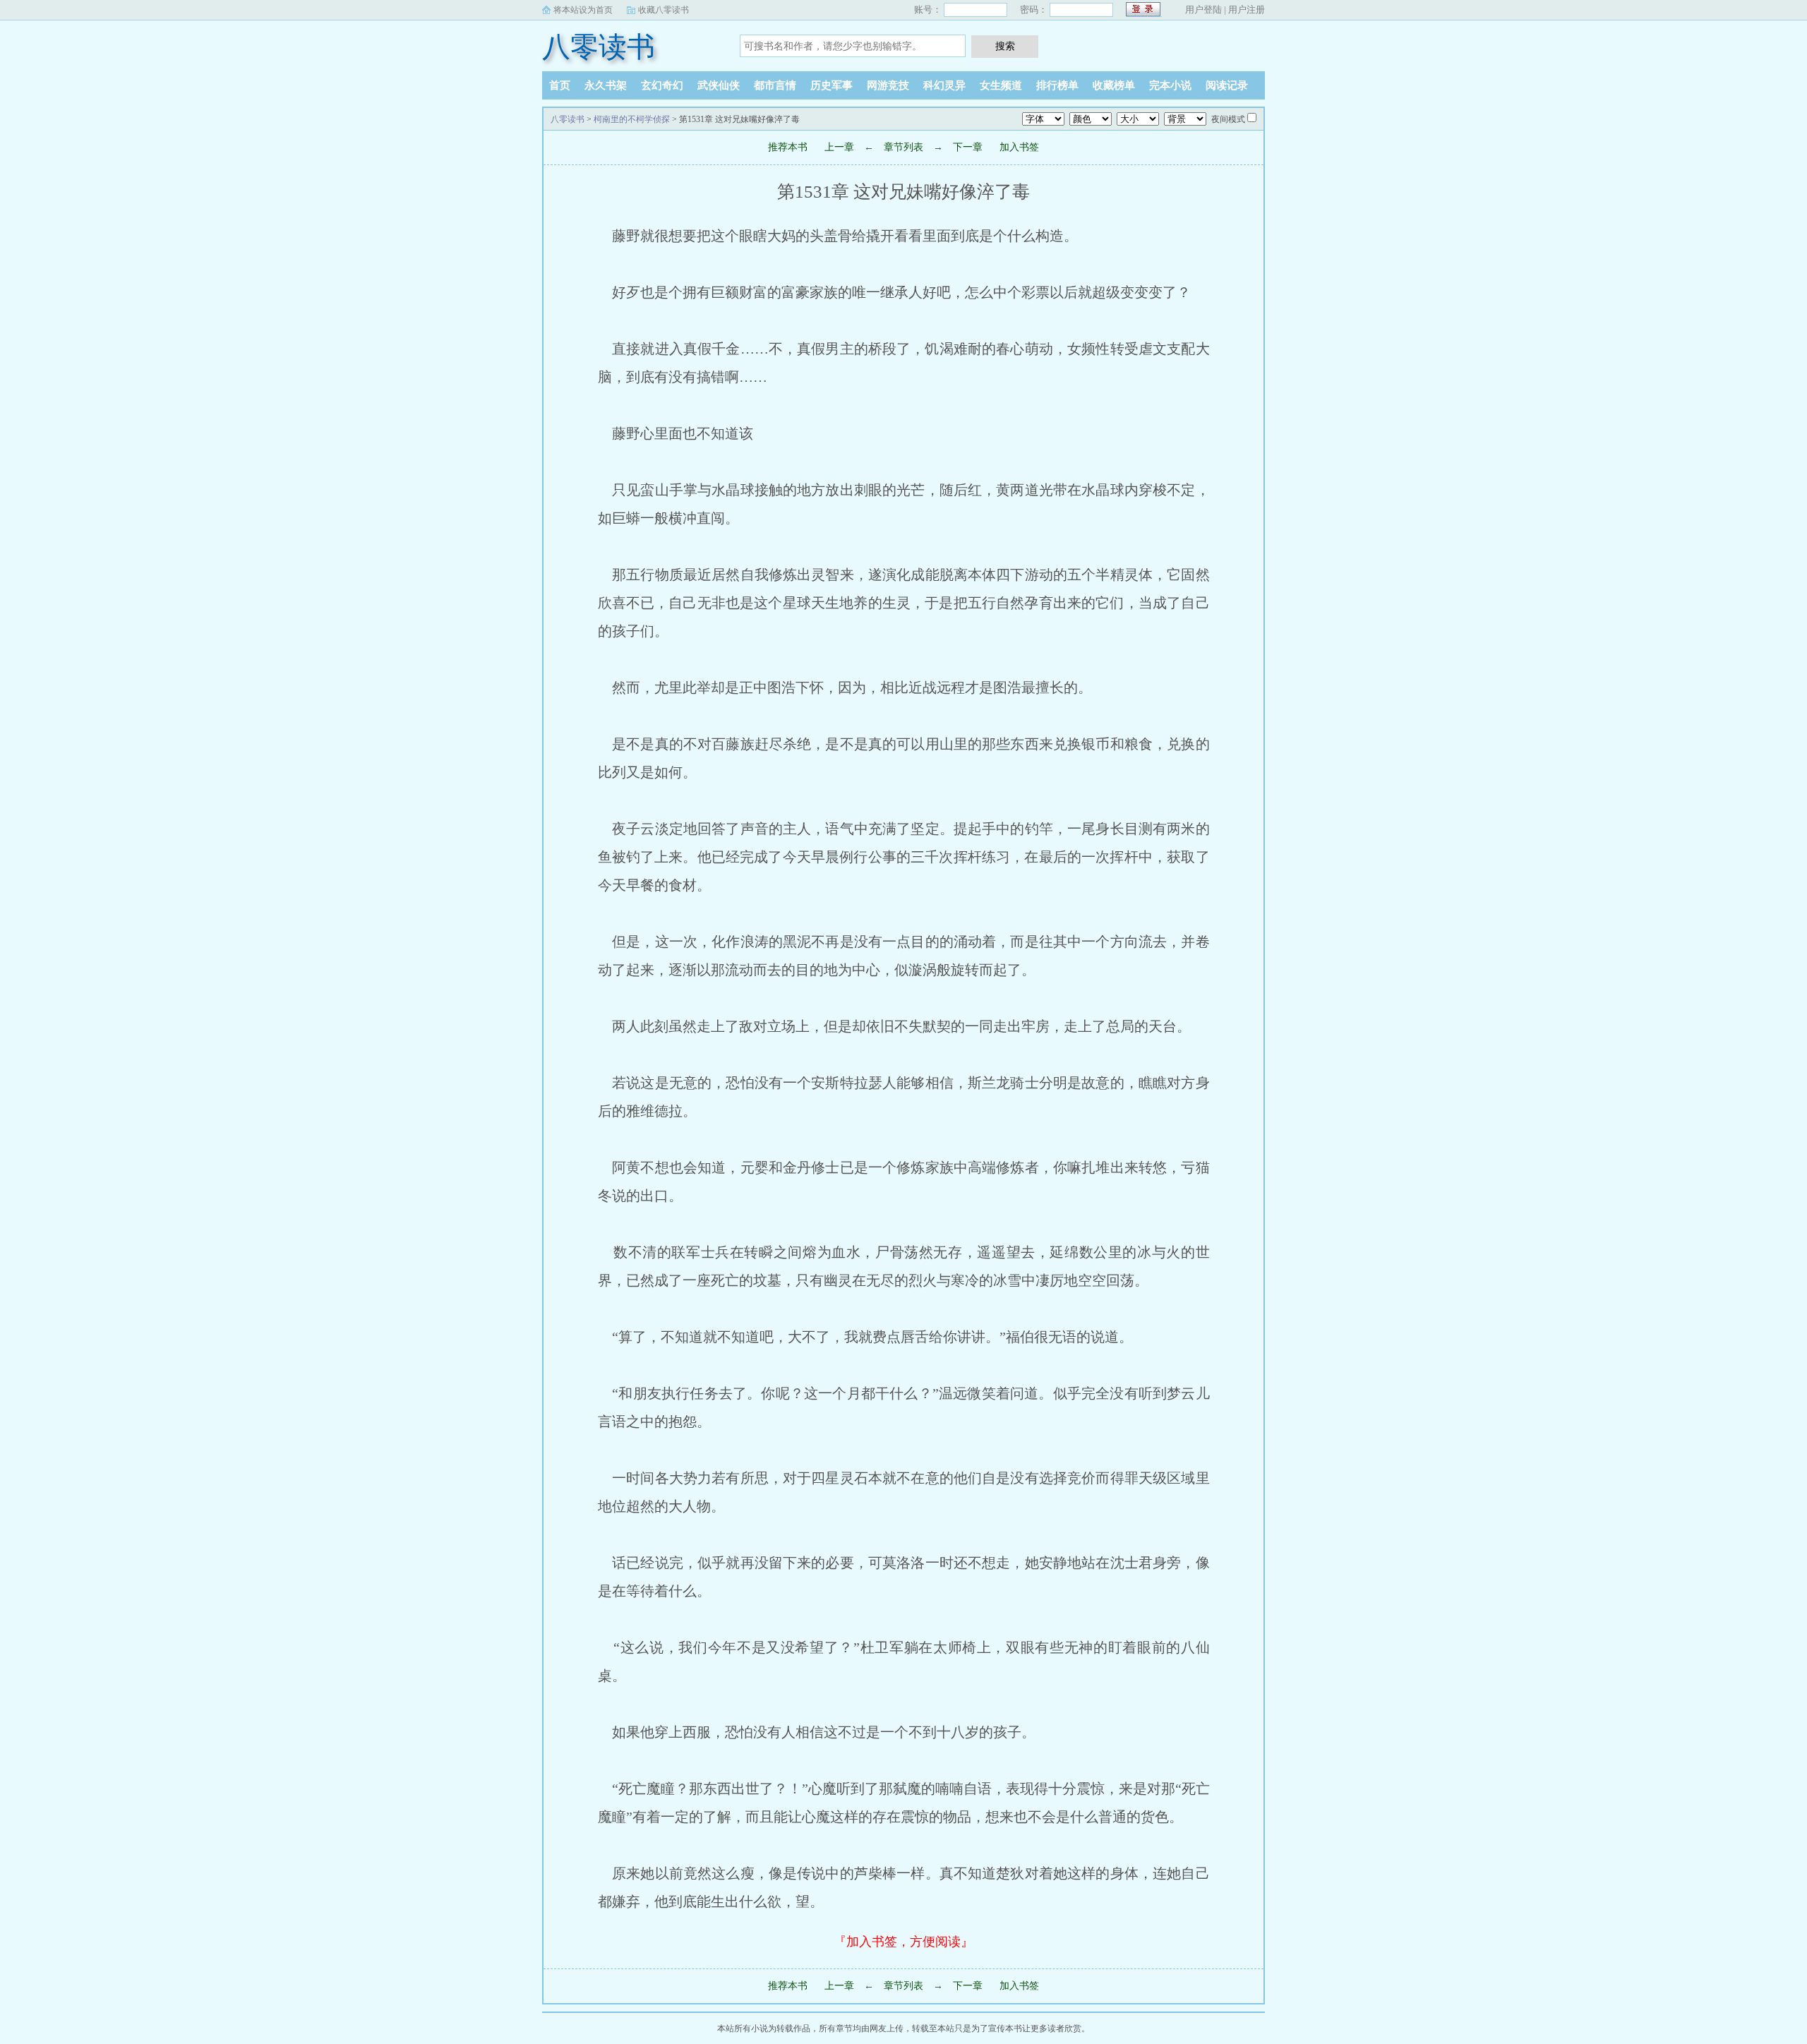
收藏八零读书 (664, 10)
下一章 (968, 147)
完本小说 (1170, 85)
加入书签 (1019, 147)
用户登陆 (1203, 10)
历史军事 (832, 85)
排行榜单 (1057, 85)
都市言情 (775, 85)
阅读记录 (1227, 85)
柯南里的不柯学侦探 (632, 119)
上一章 (839, 147)
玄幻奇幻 (662, 85)
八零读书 (599, 47)
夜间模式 (1228, 119)
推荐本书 (788, 147)
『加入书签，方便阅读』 (903, 1942)
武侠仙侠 (719, 85)
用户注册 (1247, 10)
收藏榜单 (1114, 85)
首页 (560, 85)
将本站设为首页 (583, 10)
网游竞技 (888, 85)
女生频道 (1001, 85)
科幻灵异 (944, 85)
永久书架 (606, 85)
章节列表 (903, 147)
